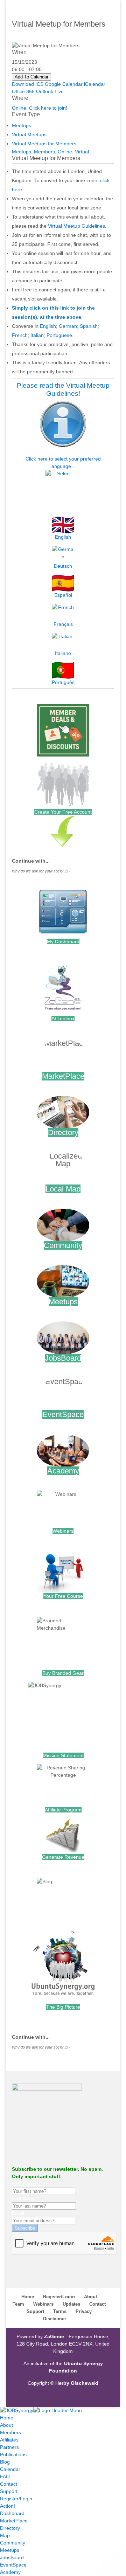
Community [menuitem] (13, 2543)
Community (63, 1245)
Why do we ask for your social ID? (41, 871)
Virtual (82, 152)
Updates (71, 2304)
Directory (63, 1132)
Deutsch (63, 566)
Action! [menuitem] (8, 2506)
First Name (24, 2184)
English (48, 326)
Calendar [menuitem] (10, 2469)
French (20, 335)
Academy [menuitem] (10, 2572)
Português (63, 682)
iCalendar (95, 84)
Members (44, 152)
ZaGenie (54, 2336)
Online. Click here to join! (40, 108)
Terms (60, 2311)
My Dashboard (63, 941)
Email (18, 2213)
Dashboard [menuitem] (12, 2513)
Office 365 (23, 91)
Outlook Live (50, 91)
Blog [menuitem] (5, 2462)
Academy (63, 1471)
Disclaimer (55, 2319)
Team (18, 2304)
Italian (37, 335)
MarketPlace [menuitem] (14, 2521)
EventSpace (63, 1414)
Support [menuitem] (9, 2491)
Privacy (84, 2311)
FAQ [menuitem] (5, 2477)
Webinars (63, 1531)
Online (65, 152)
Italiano (63, 653)
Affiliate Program (63, 1810)
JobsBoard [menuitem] (12, 2557)
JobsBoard (63, 1358)
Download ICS (28, 84)
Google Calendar (64, 84)
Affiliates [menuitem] (9, 2440)
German (68, 326)
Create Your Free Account (63, 812)
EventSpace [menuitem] (13, 2565)
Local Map (63, 1189)
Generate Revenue (63, 1857)
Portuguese (59, 335)
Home (28, 2297)
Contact (97, 2304)
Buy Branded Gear (63, 1673)
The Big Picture (63, 2007)
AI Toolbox (63, 1018)
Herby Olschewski (77, 2383)
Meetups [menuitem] (10, 2550)
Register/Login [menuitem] (16, 2499)
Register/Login (59, 2297)
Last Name (24, 2198)
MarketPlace (63, 1076)
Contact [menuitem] (9, 2484)
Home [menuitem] (7, 2418)
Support (35, 2311)
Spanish (89, 326)
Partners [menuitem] (9, 2447)
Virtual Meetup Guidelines (76, 226)
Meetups (22, 125)
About (90, 2297)
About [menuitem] (6, 2425)
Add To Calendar (31, 77)
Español (63, 595)
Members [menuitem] (10, 2432)
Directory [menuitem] (10, 2528)
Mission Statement (63, 1755)
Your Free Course (63, 1596)
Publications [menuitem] (13, 2454)
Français (63, 624)
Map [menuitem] (5, 2535)
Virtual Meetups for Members (44, 144)
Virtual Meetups (29, 134)
